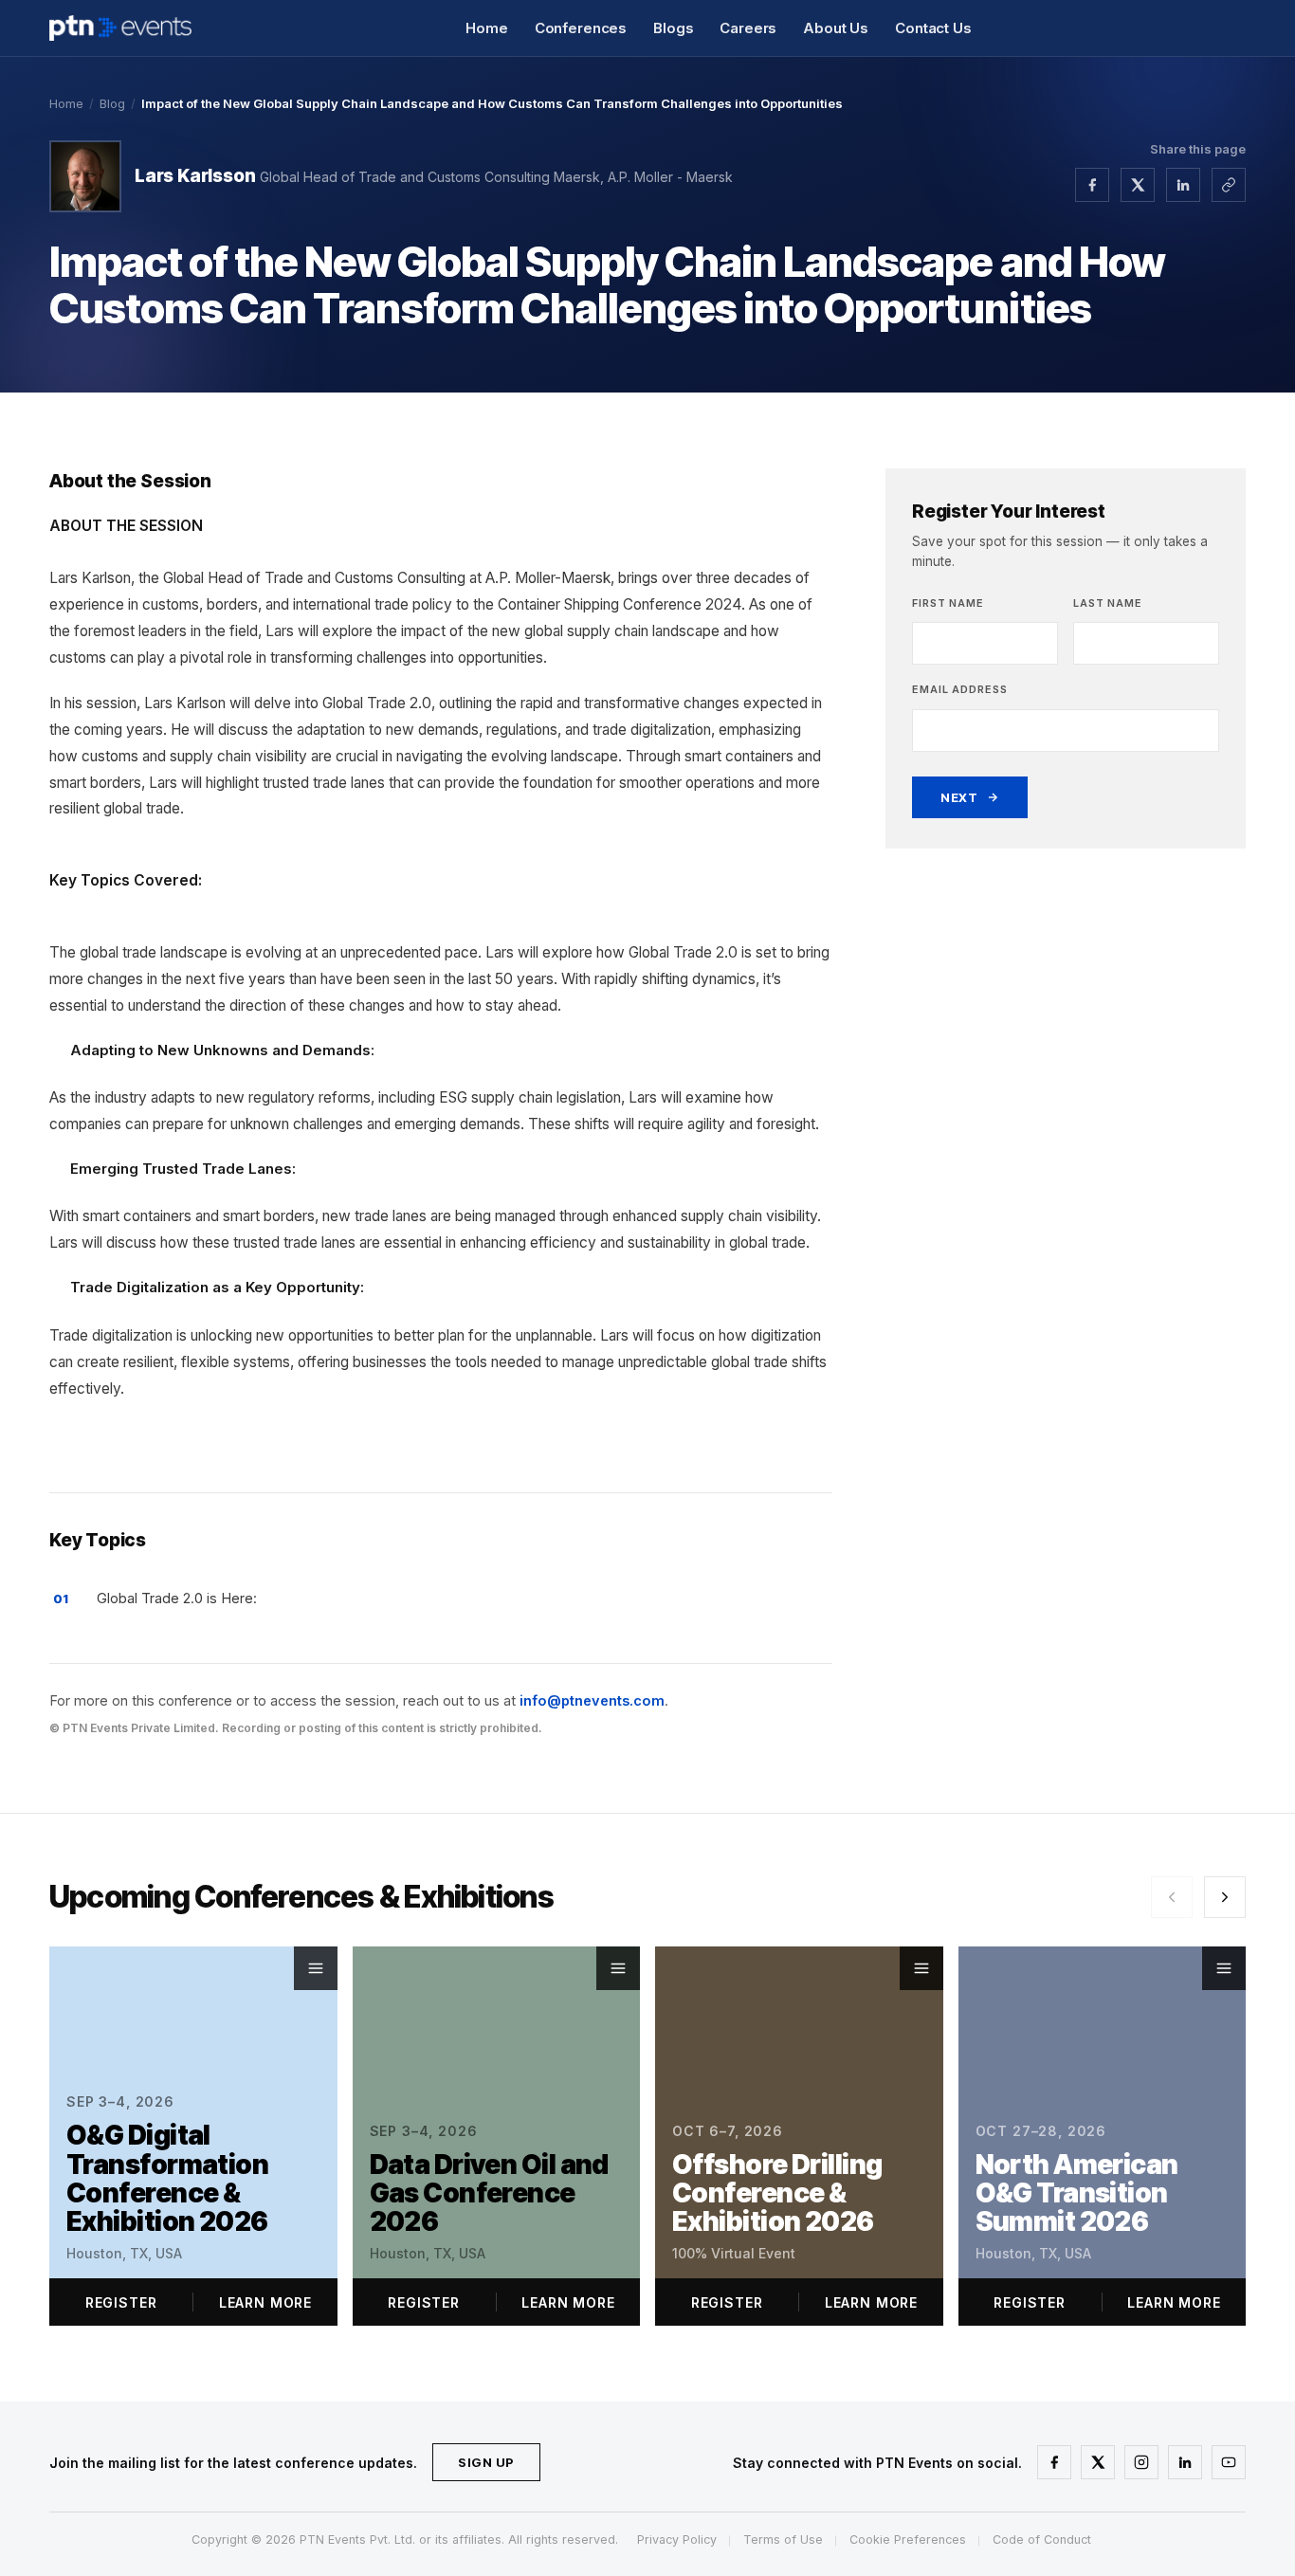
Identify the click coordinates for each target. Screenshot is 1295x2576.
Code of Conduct (1042, 2539)
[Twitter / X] (1098, 2462)
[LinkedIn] (1185, 2462)
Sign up (486, 2462)
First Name (948, 603)
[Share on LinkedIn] (1183, 185)
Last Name (1108, 603)
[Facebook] (1054, 2462)
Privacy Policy (677, 2539)
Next (959, 797)
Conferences (581, 28)
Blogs (673, 28)
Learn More (265, 2302)
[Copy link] (1229, 185)
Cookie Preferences (908, 2539)
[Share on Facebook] (1092, 185)
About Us (836, 28)
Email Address (959, 689)
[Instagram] (1141, 2462)
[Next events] (1225, 1897)
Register (121, 2302)
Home (486, 28)
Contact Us (933, 28)
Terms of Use (783, 2539)
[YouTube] (1229, 2462)
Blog (112, 103)
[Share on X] (1138, 185)
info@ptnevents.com (592, 1700)
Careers (748, 28)
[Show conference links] (316, 1968)
